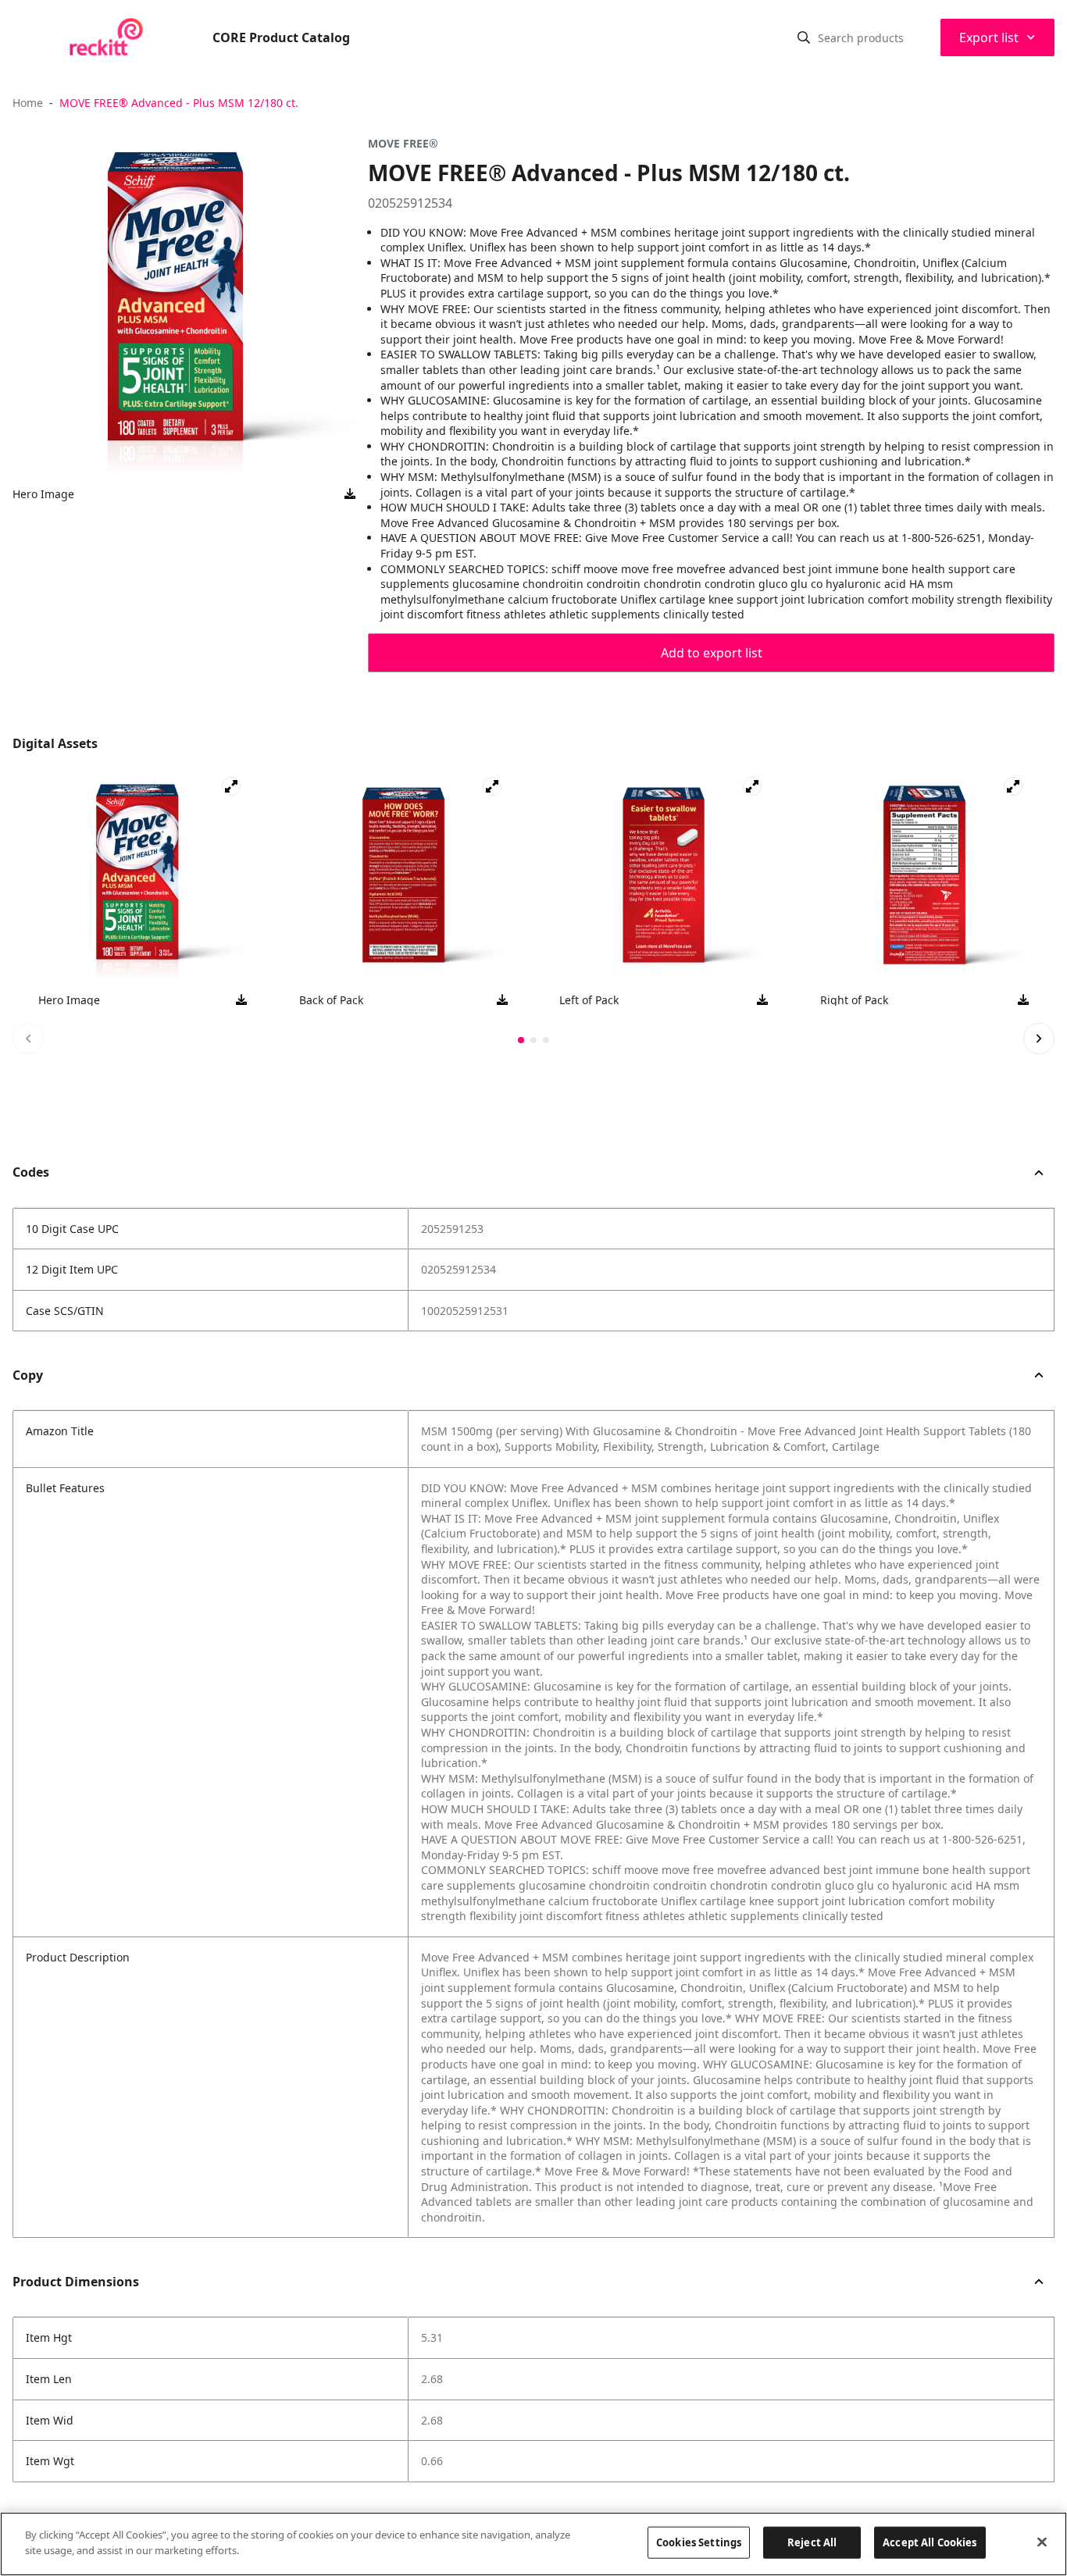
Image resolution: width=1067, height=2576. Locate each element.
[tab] (521, 1040)
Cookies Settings (699, 2542)
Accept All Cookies (930, 2542)
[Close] (1042, 2542)
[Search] (804, 37)
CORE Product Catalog (281, 37)
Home (28, 103)
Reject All (812, 2542)
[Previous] (28, 1039)
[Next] (1039, 1039)
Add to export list (712, 653)
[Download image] (350, 494)
